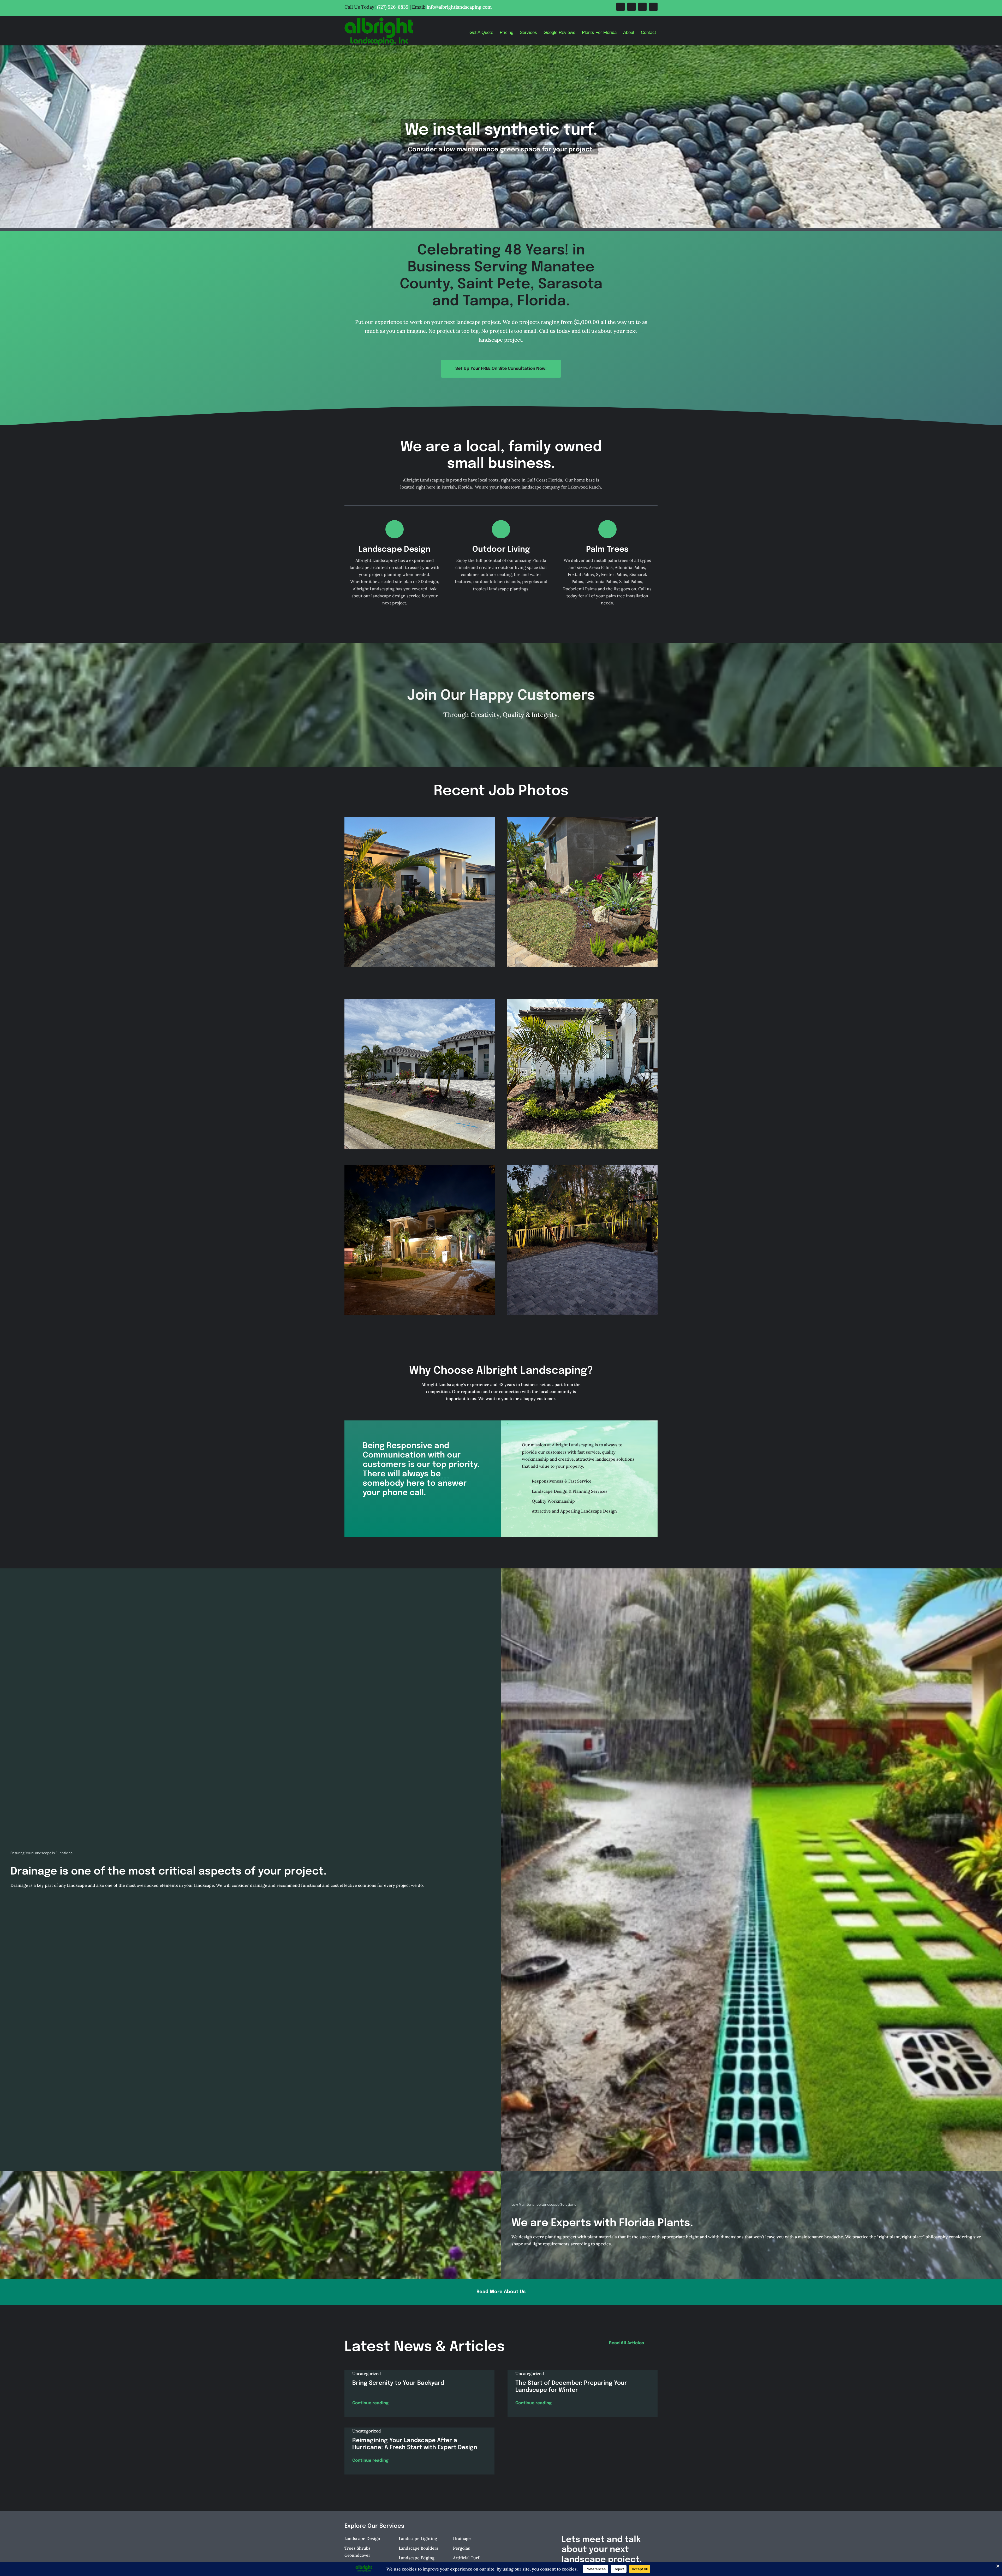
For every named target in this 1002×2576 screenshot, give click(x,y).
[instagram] (642, 7)
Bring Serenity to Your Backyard (398, 2383)
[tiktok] (653, 7)
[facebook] (621, 7)
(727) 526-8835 (393, 7)
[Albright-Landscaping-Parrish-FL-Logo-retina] (379, 20)
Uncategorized (367, 2373)
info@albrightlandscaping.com (459, 7)
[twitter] (631, 7)
